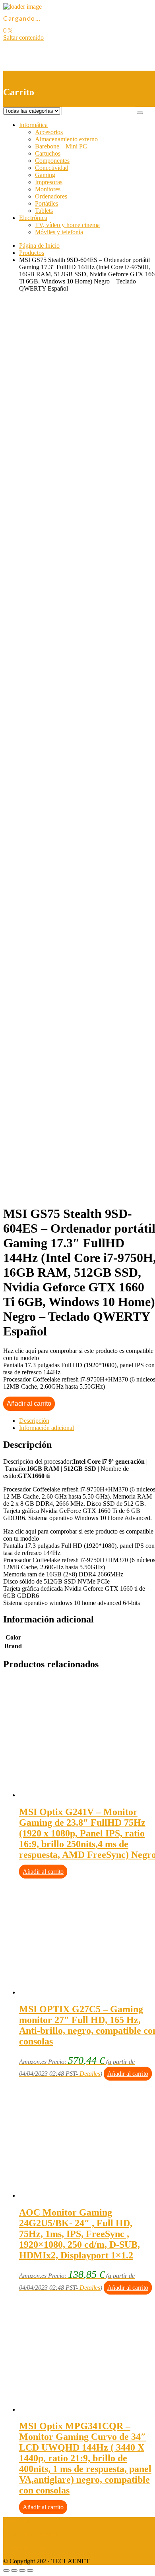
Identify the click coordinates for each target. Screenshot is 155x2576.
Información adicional (46, 1428)
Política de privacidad (30, 2534)
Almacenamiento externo (66, 139)
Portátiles (46, 203)
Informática (33, 125)
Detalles (90, 2074)
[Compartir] (14, 2570)
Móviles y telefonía (59, 232)
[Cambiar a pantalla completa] (22, 2570)
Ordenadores (51, 196)
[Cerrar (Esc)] (6, 2570)
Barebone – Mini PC (61, 146)
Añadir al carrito (29, 1404)
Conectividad (52, 168)
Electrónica (33, 218)
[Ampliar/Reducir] (30, 2570)
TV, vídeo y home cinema (67, 225)
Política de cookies (27, 2548)
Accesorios (49, 132)
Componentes (52, 161)
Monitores (48, 189)
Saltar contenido (23, 38)
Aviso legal (17, 2521)
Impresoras (49, 182)
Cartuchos (48, 153)
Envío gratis (66, 546)
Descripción (34, 1421)
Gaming (45, 175)
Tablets (44, 211)
